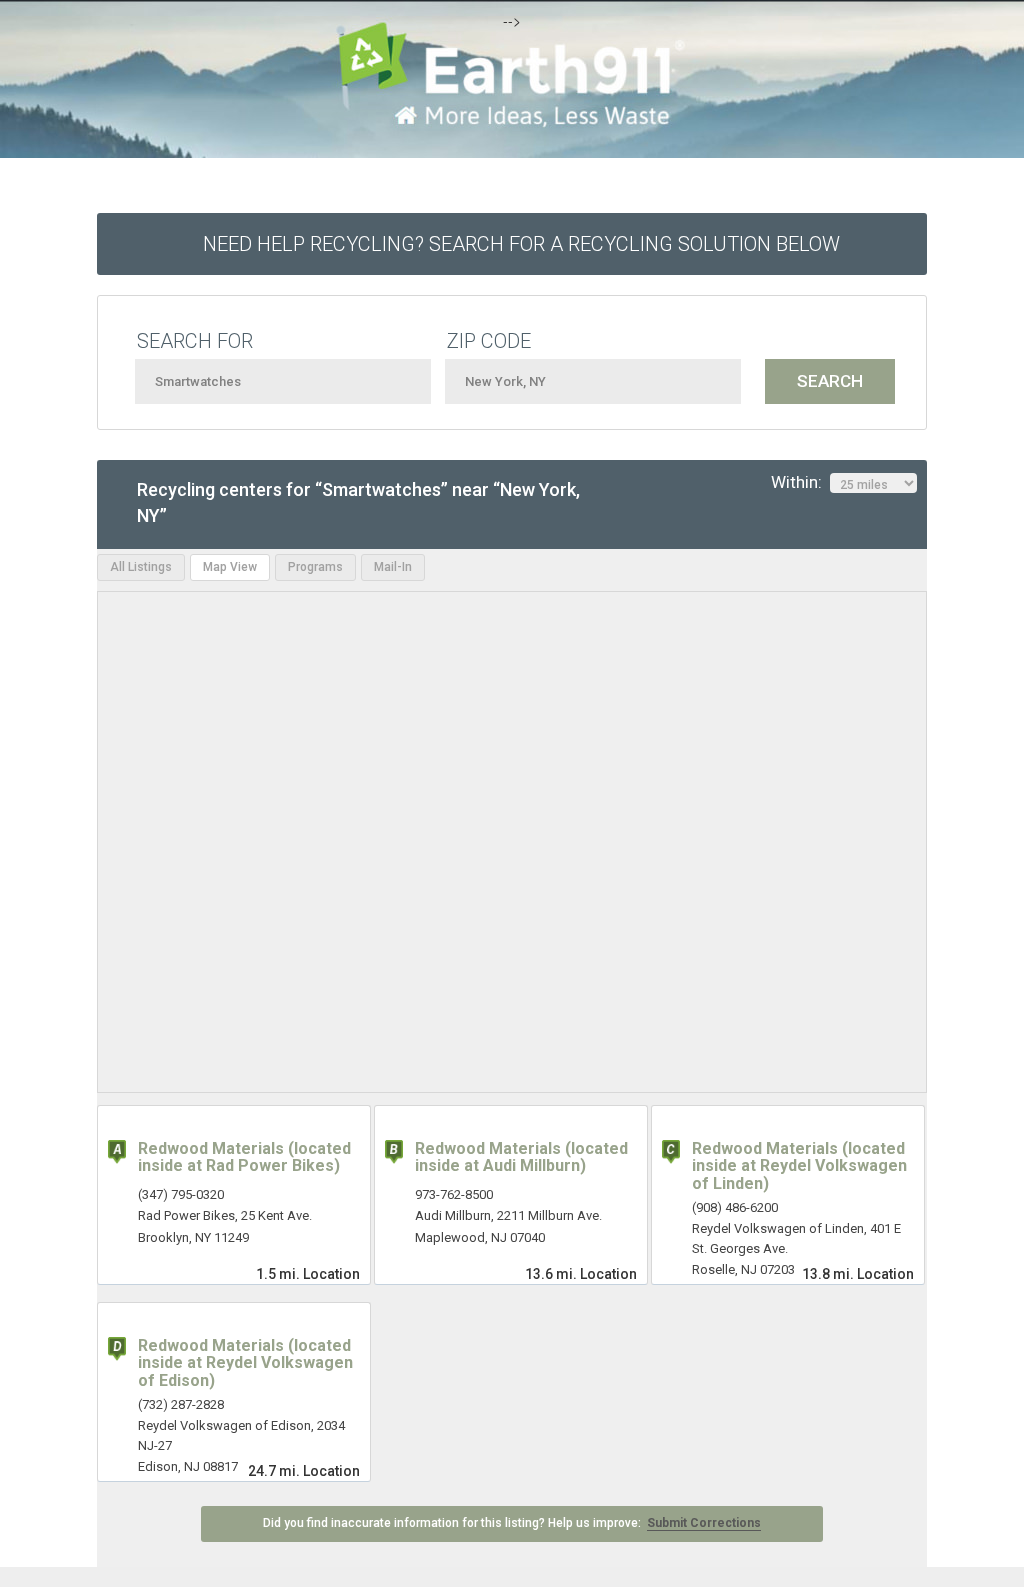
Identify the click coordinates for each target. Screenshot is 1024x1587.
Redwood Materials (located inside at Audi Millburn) (521, 1157)
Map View (230, 567)
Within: (800, 482)
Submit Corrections (704, 1523)
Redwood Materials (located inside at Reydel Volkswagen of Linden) (799, 1166)
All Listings (141, 567)
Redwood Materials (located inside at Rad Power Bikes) (244, 1157)
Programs (315, 567)
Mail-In (393, 567)
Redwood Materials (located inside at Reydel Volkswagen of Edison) (245, 1363)
